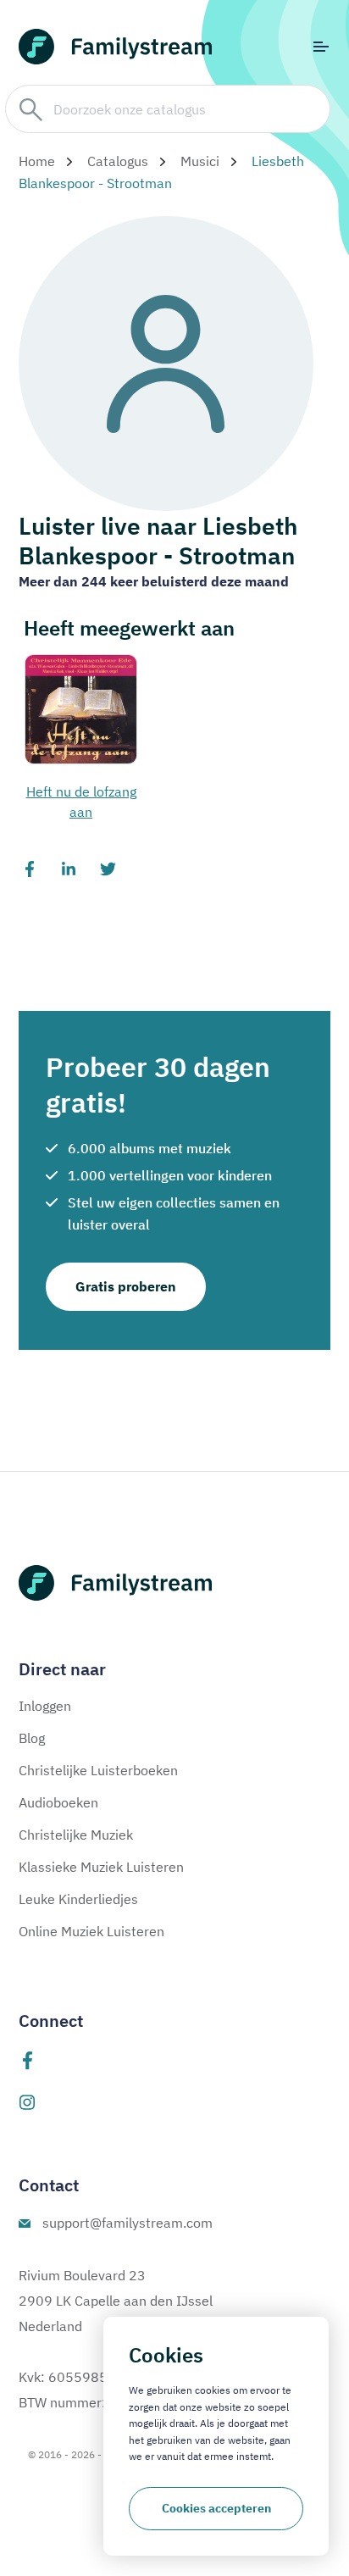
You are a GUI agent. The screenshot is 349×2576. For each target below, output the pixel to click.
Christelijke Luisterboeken (98, 1770)
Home (37, 161)
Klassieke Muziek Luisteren (101, 1867)
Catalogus (118, 161)
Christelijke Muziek (76, 1835)
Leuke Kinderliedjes (78, 1899)
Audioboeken (58, 1802)
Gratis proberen (126, 1286)
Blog (32, 1738)
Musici (200, 161)
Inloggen (45, 1706)
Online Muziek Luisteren (91, 1931)
